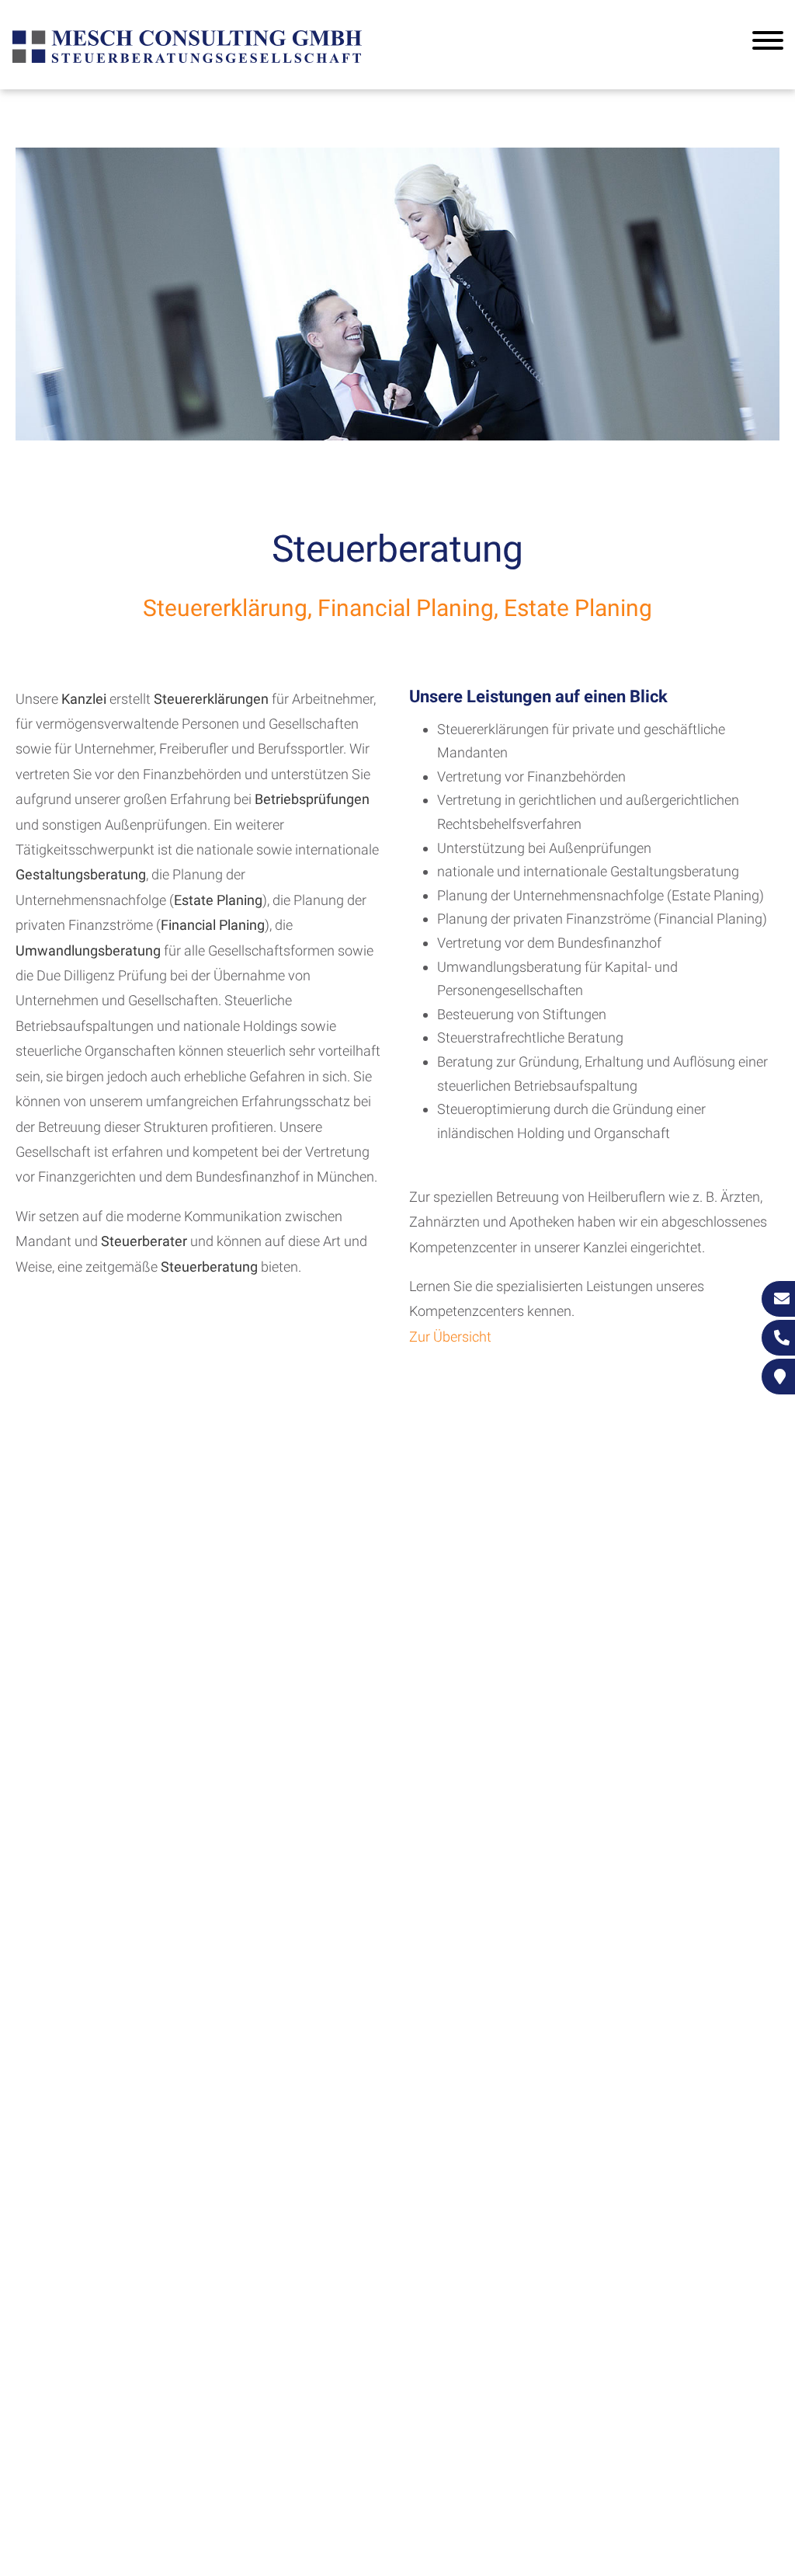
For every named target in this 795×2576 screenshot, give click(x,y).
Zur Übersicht (450, 1337)
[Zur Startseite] (187, 61)
